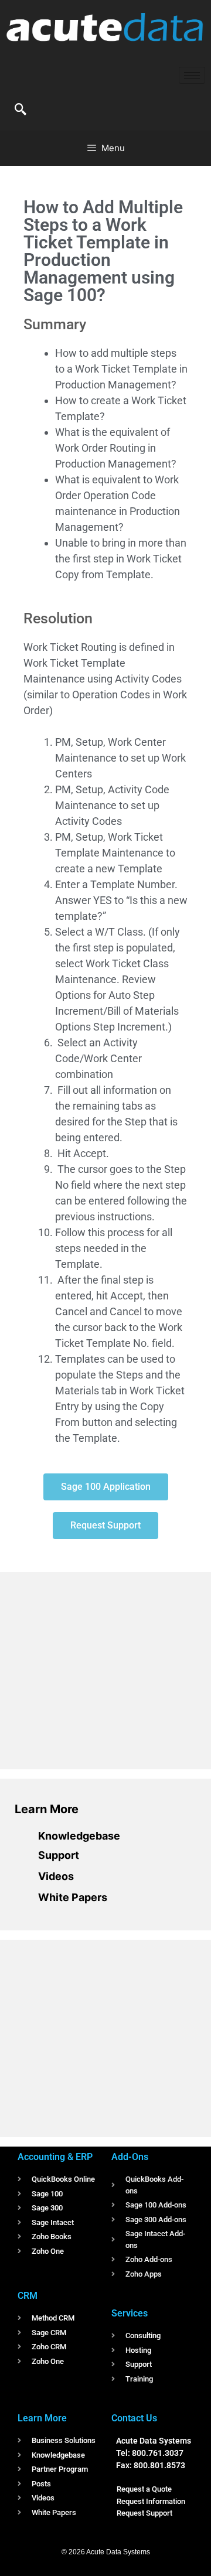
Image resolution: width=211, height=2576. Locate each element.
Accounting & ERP (55, 2157)
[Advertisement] (103, 1669)
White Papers (73, 1897)
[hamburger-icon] (192, 75)
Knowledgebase (79, 1836)
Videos (56, 1876)
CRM (28, 2296)
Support (59, 1855)
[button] (21, 110)
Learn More (47, 1809)
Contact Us (134, 2418)
